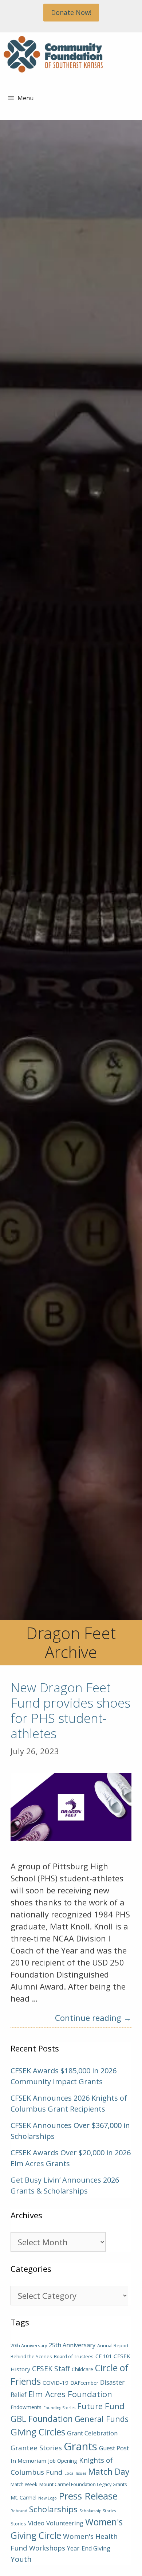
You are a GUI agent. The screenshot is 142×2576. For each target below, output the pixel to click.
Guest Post (114, 2448)
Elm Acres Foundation (70, 2394)
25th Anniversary (72, 2345)
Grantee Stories (36, 2448)
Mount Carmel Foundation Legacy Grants (83, 2484)
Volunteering (65, 2523)
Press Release (88, 2496)
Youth (21, 2559)
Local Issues (75, 2473)
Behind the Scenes (31, 2356)
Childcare (82, 2369)
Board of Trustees (74, 2356)
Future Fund (101, 2406)
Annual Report (113, 2345)
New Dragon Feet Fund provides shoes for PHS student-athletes (70, 1710)
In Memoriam (28, 2461)
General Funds (102, 2419)
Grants (80, 2446)
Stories (18, 2524)
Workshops (47, 2548)
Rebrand (19, 2511)
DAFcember (84, 2383)
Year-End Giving (89, 2548)
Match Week (24, 2484)
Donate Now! (71, 12)
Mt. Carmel (23, 2498)
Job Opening (63, 2461)
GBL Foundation (42, 2419)
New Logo (48, 2498)
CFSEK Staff (51, 2369)
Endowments (26, 2407)
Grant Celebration (92, 2433)
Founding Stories (59, 2408)
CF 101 (104, 2356)
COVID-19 (56, 2383)
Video (36, 2523)
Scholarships (53, 2509)
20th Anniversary (29, 2345)
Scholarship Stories (98, 2511)
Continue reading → (93, 2018)
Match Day (109, 2472)
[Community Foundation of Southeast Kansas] (53, 54)
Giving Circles (38, 2432)
